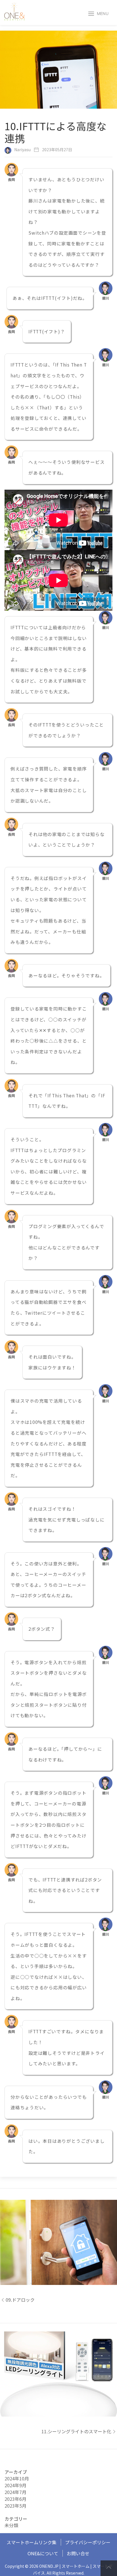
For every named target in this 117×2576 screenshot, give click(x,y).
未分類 (11, 2525)
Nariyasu (22, 150)
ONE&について (43, 2553)
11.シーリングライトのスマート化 (76, 2431)
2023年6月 (15, 2499)
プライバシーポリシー (88, 2542)
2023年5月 (15, 2506)
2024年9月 (15, 2485)
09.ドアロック (20, 2300)
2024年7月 (15, 2492)
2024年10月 (17, 2478)
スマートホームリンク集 (32, 2542)
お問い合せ (78, 2553)
